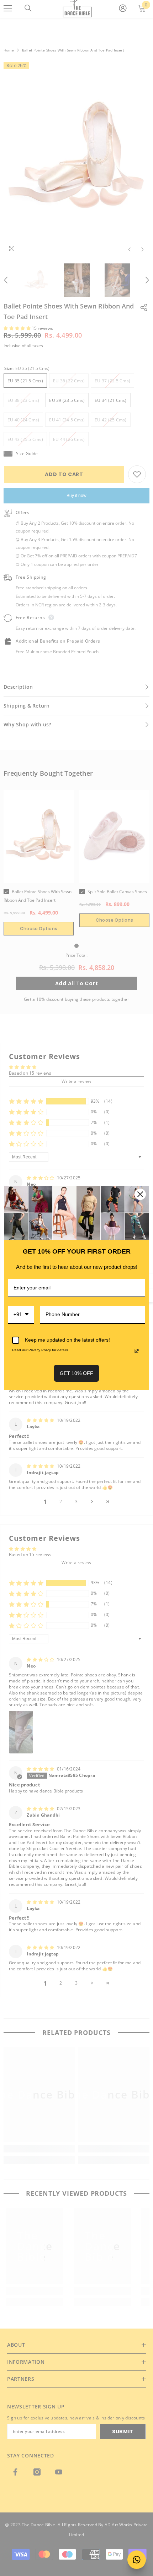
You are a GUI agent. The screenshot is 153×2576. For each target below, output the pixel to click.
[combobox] (21, 1315)
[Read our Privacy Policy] (137, 1351)
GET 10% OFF (76, 1373)
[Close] (140, 1194)
